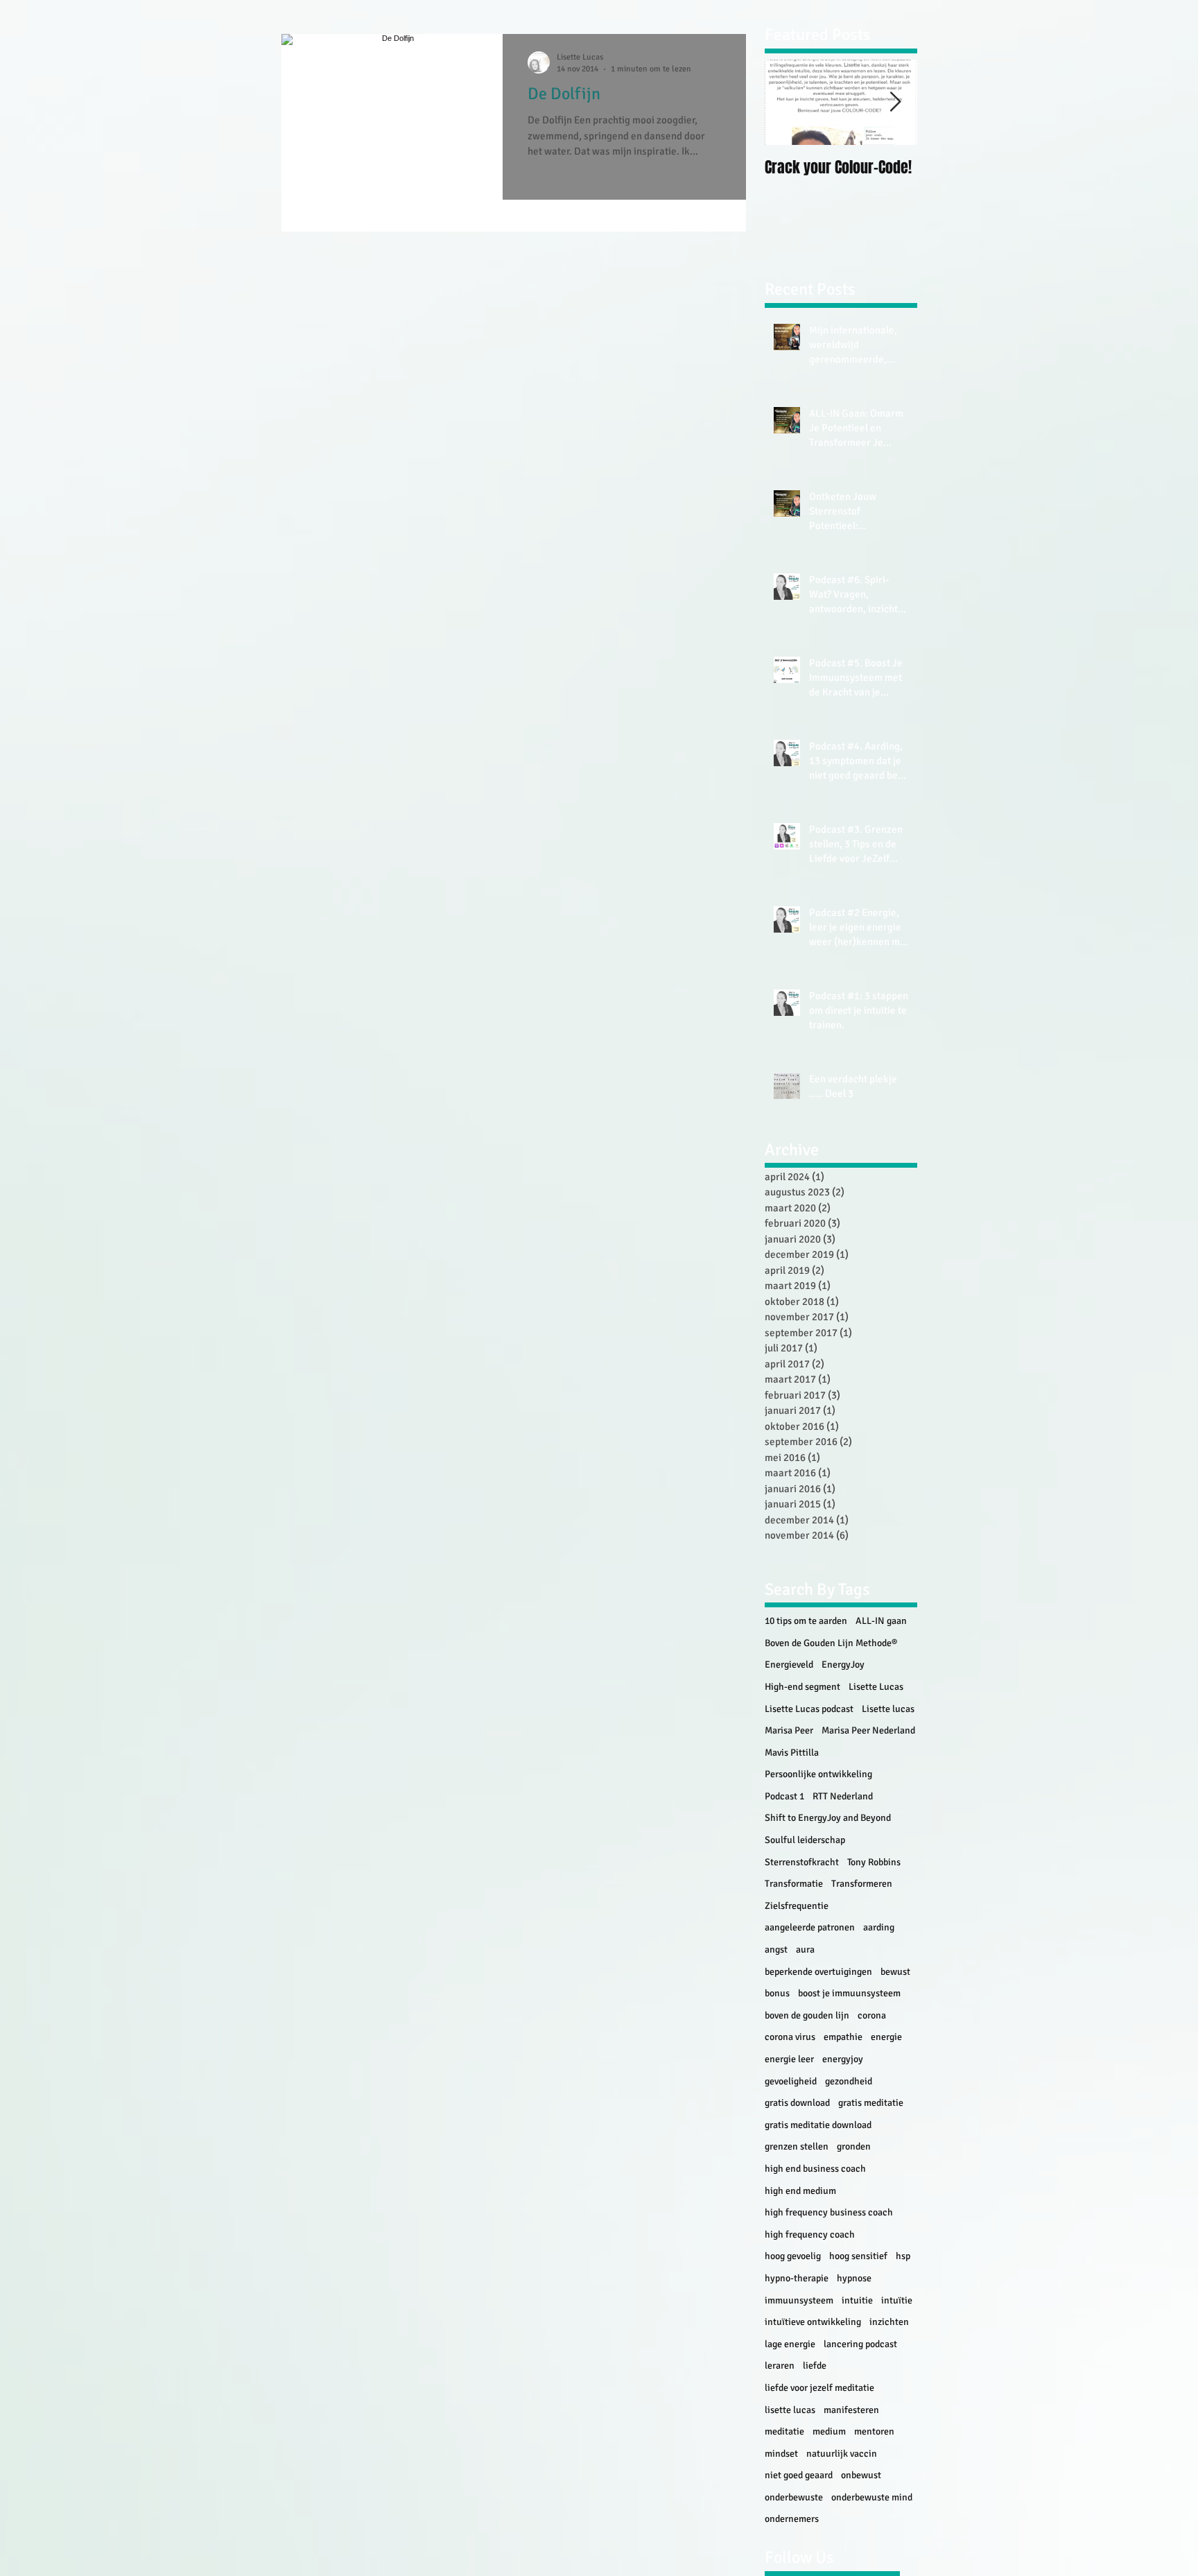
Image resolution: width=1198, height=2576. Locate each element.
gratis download (797, 2103)
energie (886, 2037)
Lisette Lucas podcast (809, 1709)
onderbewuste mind (872, 2497)
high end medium (800, 2191)
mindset (781, 2454)
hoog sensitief (858, 2256)
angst (776, 1950)
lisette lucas (790, 2410)
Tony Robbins (874, 1862)
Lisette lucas (888, 1709)
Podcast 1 (784, 1796)
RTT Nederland (843, 1796)
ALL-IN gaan (881, 1621)
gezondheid (849, 2081)
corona (872, 2015)
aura (805, 1950)
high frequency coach (810, 2234)
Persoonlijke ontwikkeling (818, 1774)
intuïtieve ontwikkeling (813, 2322)
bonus (777, 1993)
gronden (854, 2146)
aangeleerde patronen (810, 1927)
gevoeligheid (791, 2081)
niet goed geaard (799, 2475)
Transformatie (794, 1884)
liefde (815, 2366)
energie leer (789, 2059)
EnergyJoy (843, 1665)
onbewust (861, 2475)
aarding (879, 1927)
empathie (843, 2037)
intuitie (857, 2300)
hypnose (854, 2278)
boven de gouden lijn (807, 2015)
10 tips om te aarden (806, 1621)
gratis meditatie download (818, 2125)
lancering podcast (860, 2344)
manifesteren (851, 2410)
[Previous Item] (787, 102)
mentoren (874, 2431)
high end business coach (815, 2169)
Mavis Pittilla (792, 1753)
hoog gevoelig (793, 2256)
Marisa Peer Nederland (868, 1730)
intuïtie (897, 2300)
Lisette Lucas (876, 1687)
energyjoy (843, 2059)
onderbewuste (794, 2497)
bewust (895, 1972)
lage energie (790, 2344)
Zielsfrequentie (797, 1906)
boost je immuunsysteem (849, 1993)
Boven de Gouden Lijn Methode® (831, 1643)
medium (829, 2431)
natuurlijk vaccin (842, 2454)
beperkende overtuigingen (818, 1972)
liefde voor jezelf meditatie (819, 2388)
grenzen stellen (797, 2146)
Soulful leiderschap (805, 1840)
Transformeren (862, 1884)
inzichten (889, 2322)
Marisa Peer (789, 1730)
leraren (780, 2366)
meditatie (784, 2431)
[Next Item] (895, 102)
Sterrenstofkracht (802, 1862)
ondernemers (792, 2519)
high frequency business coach (829, 2212)
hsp (903, 2256)
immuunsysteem (799, 2300)
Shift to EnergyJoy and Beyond (828, 1818)
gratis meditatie (871, 2103)
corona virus (790, 2037)
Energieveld (789, 1665)
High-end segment (802, 1687)
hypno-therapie (797, 2278)
